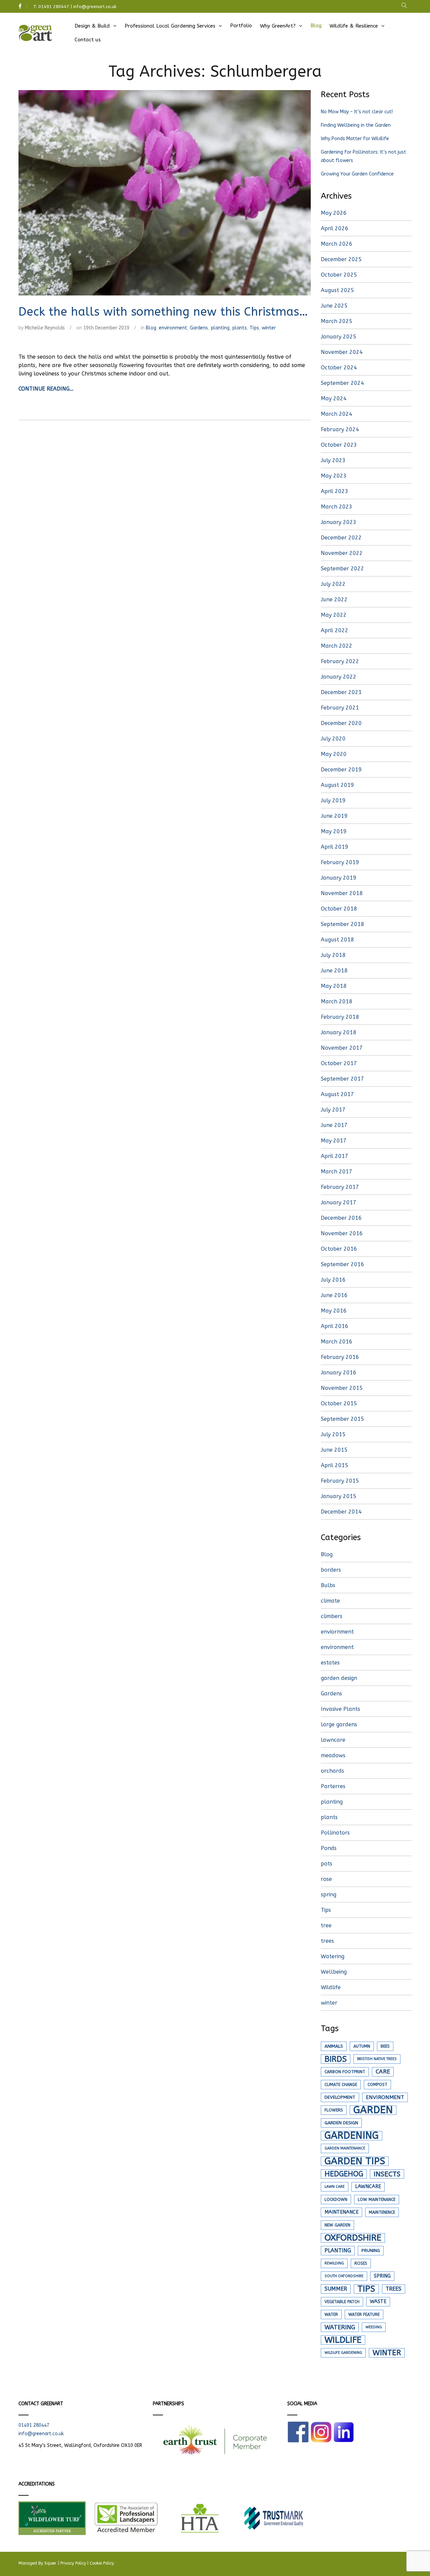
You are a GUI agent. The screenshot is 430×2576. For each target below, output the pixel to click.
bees (385, 2046)
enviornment (337, 1632)
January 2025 (339, 337)
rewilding (334, 2263)
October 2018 (339, 909)
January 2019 (339, 878)
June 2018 (334, 971)
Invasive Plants (340, 1709)
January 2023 (339, 522)
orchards (332, 1771)
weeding (374, 2327)
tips (366, 2289)
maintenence (382, 2212)
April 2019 (335, 847)
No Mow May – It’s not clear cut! (357, 112)
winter (269, 328)
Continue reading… (46, 389)
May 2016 (334, 1311)
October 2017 (339, 1063)
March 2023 (337, 507)
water (331, 2315)
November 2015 (342, 1388)
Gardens (199, 328)
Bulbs (328, 1585)
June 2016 (334, 1295)
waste (378, 2302)
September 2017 (342, 1079)
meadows (333, 1755)
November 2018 (342, 893)
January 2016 (339, 1373)
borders (331, 1570)
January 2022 (339, 677)
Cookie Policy (102, 2563)
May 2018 (334, 986)
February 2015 (340, 1481)
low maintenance (377, 2200)
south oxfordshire (344, 2276)
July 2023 (333, 460)
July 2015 (333, 1434)
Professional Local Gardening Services (170, 26)
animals (334, 2046)
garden (373, 2110)
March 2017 (337, 1172)
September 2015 (342, 1419)
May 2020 (334, 754)
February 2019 (340, 862)
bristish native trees (377, 2059)
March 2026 (337, 244)
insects (387, 2174)
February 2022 (340, 661)
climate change (341, 2085)
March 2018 (337, 1001)
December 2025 (341, 259)
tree (326, 1925)
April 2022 (335, 630)
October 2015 (339, 1403)
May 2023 (334, 476)
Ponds (329, 1848)
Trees (394, 2289)
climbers (332, 1616)
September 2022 (342, 569)
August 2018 (337, 940)
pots (327, 1864)
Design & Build (92, 26)
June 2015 (334, 1450)
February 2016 (340, 1357)
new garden (337, 2225)
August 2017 (337, 1094)
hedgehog (344, 2174)
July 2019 (333, 800)
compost (377, 2085)
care (383, 2072)
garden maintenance (345, 2148)
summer (336, 2289)
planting (220, 328)
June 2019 (334, 816)
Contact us (88, 40)
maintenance (341, 2212)
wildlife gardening (343, 2353)
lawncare (333, 1740)
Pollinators (335, 1833)
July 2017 (333, 1110)
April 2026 (335, 228)
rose (326, 1879)
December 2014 (341, 1512)
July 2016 (333, 1280)
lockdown (336, 2200)
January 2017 (339, 1202)
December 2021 (341, 692)
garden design (339, 1678)
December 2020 (341, 723)
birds (336, 2059)
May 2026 (334, 213)
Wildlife (331, 1987)
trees (327, 1941)
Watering (333, 1956)
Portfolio (241, 26)
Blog (316, 26)
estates (330, 1663)
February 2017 (340, 1187)
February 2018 (340, 1017)
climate (330, 1601)
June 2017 (334, 1125)
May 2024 (334, 398)
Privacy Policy (73, 2563)
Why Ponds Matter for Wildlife (355, 139)
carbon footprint (345, 2072)
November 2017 (342, 1048)
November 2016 (342, 1233)
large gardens (339, 1724)
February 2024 (340, 429)
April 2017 (335, 1156)
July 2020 (333, 739)
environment (173, 328)
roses (361, 2263)
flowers (334, 2110)
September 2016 (342, 1264)
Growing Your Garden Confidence (357, 174)
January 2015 (339, 1496)
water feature (364, 2315)
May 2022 (334, 615)
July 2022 (333, 584)
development (340, 2097)
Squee (51, 2563)
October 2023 (339, 445)
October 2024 (339, 368)
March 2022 (337, 646)
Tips (254, 328)
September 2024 (342, 383)
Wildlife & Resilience (354, 26)
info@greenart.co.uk (95, 7)
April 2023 (335, 491)
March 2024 (337, 414)
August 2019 (337, 785)
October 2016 (339, 1249)
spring (329, 1895)
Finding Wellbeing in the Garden (356, 125)
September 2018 (342, 924)
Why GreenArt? (278, 26)
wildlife (343, 2340)
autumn (362, 2046)
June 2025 (334, 306)
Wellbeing (334, 1972)
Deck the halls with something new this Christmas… (163, 312)
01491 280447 (54, 7)
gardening (352, 2136)
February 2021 (340, 708)
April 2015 (335, 1465)
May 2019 (334, 831)
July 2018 (333, 955)
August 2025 (337, 290)
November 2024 (342, 352)
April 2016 (335, 1326)
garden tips (355, 2161)
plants (240, 328)
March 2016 (337, 1342)
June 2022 (334, 599)
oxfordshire (353, 2238)
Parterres (333, 1786)
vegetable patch (342, 2302)
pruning (371, 2251)
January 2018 (339, 1032)
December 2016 (341, 1218)
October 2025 (339, 275)
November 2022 (342, 553)
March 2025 (337, 321)
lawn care (335, 2187)
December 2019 (341, 770)
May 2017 (334, 1141)
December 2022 (341, 538)
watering (340, 2327)
